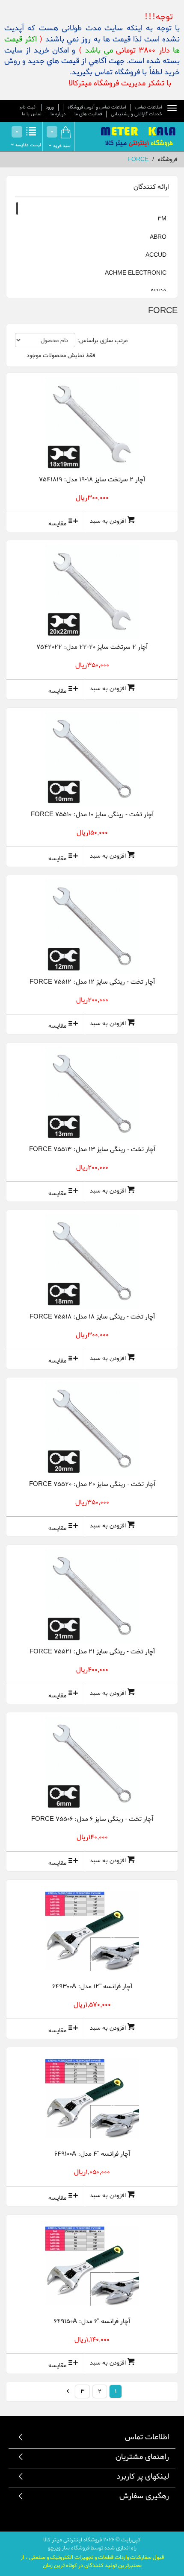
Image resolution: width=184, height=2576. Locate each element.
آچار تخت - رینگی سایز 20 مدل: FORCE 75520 (92, 1484)
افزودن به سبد (108, 521)
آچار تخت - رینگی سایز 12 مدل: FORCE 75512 (92, 982)
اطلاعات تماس (149, 107)
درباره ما (58, 114)
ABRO (158, 237)
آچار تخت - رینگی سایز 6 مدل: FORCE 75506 (92, 1819)
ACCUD (156, 255)
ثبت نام (28, 107)
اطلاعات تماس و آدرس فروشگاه (97, 107)
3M (162, 219)
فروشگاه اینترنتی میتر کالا (73, 2540)
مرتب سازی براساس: (102, 341)
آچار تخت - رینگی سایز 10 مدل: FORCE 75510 (92, 815)
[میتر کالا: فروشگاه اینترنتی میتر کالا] (139, 138)
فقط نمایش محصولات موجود (61, 356)
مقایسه (57, 524)
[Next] (68, 2391)
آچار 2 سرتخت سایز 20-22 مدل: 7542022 (92, 647)
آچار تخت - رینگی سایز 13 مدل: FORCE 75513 (92, 1149)
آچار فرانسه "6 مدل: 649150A (92, 2321)
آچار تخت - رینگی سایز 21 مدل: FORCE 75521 (92, 1652)
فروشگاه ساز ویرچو (69, 2548)
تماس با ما (32, 114)
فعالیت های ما (88, 114)
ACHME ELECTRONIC (136, 273)
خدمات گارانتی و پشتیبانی (137, 114)
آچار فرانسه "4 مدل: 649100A (92, 2154)
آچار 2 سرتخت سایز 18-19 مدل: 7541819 (92, 480)
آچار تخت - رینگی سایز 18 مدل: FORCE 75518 (92, 1317)
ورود (50, 107)
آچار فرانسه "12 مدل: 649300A (92, 1987)
